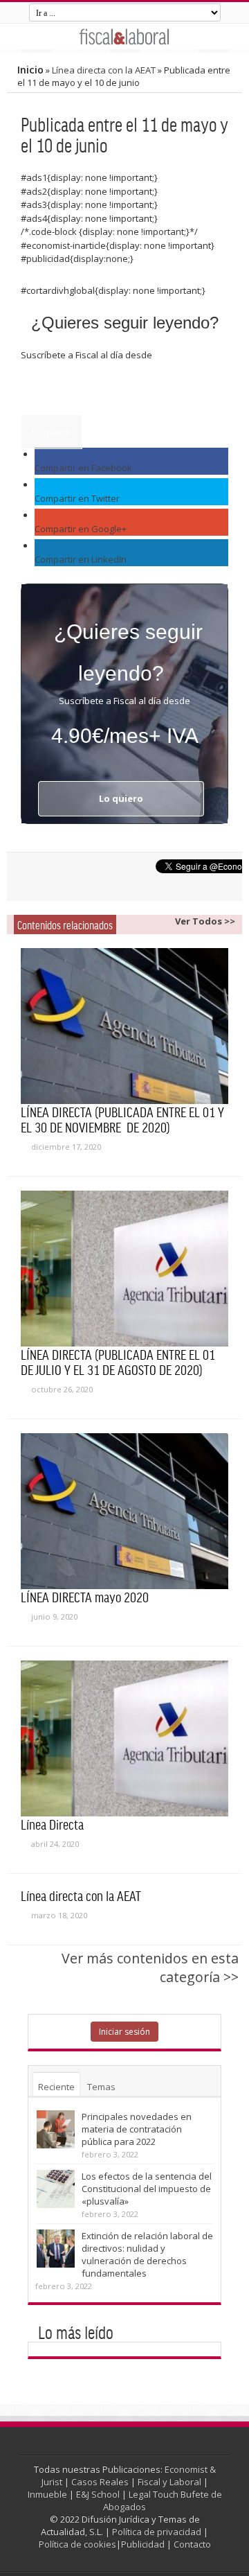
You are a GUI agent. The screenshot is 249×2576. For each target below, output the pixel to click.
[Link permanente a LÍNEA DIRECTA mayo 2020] (124, 1511)
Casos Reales (100, 2482)
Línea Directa (52, 1824)
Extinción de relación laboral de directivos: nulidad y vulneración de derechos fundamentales (147, 2254)
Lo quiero (52, 432)
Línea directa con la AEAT (104, 70)
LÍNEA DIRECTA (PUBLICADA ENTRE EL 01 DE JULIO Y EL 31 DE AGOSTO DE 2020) (118, 1362)
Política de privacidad (157, 2532)
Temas (101, 2087)
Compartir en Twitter (77, 498)
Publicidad (143, 2544)
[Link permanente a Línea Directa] (124, 1738)
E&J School (98, 2494)
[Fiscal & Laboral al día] (124, 36)
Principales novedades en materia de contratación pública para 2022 (137, 2129)
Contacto (192, 2544)
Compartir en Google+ (81, 529)
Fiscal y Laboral (169, 2482)
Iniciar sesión (124, 2032)
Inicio (30, 70)
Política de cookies (77, 2544)
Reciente (56, 2087)
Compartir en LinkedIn (81, 559)
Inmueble (47, 2494)
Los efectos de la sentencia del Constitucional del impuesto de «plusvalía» (147, 2189)
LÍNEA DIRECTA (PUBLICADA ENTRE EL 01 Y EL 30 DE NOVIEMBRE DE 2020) (122, 1119)
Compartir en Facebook (83, 468)
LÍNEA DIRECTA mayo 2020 (85, 1597)
